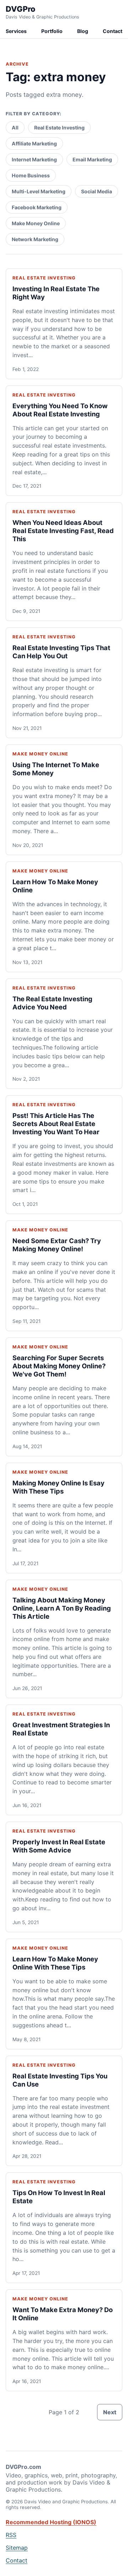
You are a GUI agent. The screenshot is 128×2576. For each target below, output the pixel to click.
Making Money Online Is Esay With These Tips (58, 1487)
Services (16, 31)
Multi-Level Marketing (39, 191)
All (15, 128)
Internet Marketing (34, 159)
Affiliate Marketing (34, 143)
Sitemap (17, 2548)
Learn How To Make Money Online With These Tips (55, 1963)
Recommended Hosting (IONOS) (51, 2522)
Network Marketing (35, 239)
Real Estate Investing (59, 128)
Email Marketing (92, 159)
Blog (83, 31)
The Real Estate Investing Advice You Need (52, 1003)
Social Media (97, 191)
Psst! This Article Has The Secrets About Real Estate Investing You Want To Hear (56, 1124)
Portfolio (52, 31)
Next (110, 2412)
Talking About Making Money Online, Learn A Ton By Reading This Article (62, 1608)
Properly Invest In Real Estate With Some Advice (59, 1846)
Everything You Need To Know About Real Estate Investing (60, 410)
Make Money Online (36, 223)
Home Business (31, 175)
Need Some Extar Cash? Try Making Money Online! (57, 1245)
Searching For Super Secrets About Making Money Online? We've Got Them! (59, 1366)
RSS (11, 2535)
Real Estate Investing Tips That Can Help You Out (61, 652)
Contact (113, 31)
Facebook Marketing (37, 207)
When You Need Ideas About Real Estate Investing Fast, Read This (63, 531)
